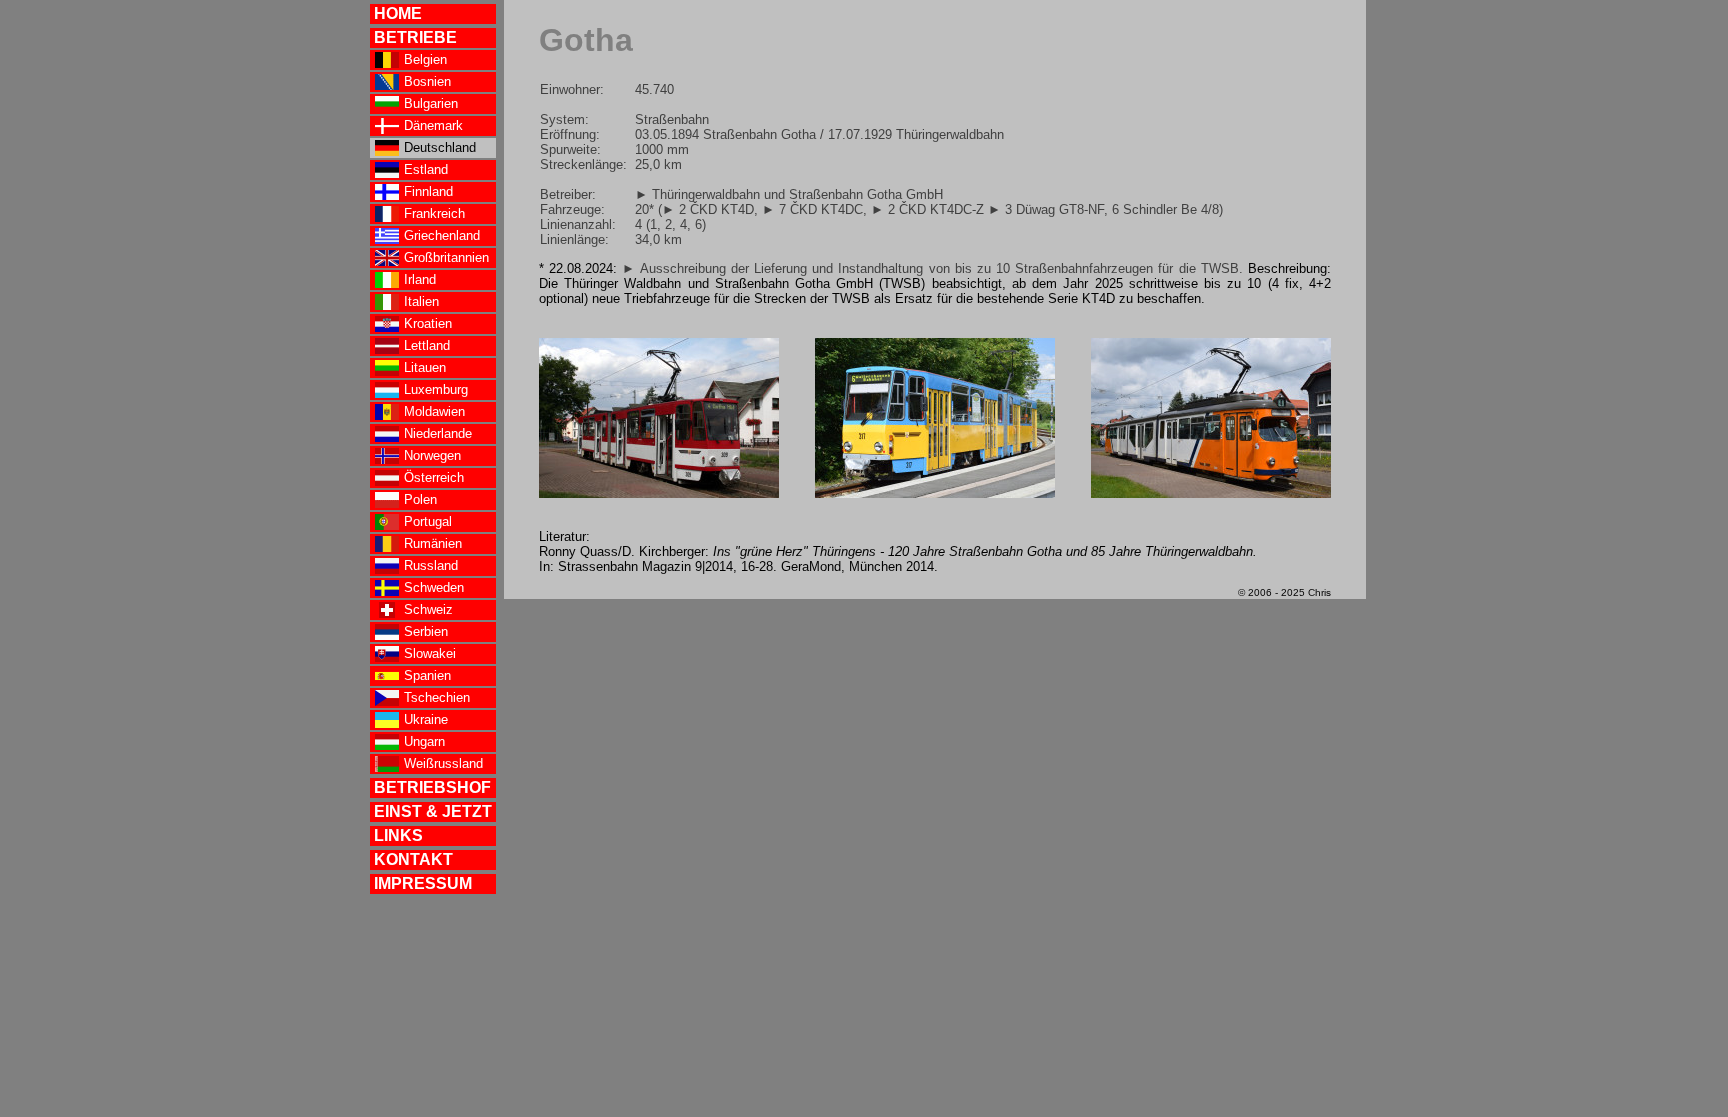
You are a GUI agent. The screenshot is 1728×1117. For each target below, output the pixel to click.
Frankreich (434, 213)
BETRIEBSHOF (432, 787)
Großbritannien (446, 257)
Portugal (428, 521)
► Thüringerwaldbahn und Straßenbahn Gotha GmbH (789, 194)
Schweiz (428, 609)
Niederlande (438, 433)
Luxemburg (436, 389)
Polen (420, 499)
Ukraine (426, 719)
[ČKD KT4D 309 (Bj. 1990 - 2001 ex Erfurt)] (659, 493)
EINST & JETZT (433, 811)
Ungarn (424, 741)
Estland (426, 169)
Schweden (434, 587)
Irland (420, 279)
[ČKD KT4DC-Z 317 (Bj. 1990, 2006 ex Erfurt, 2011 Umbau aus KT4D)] (935, 493)
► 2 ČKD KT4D (708, 209)
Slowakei (430, 653)
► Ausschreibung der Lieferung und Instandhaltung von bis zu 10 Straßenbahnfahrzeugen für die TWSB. (932, 268)
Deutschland (440, 147)
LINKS (398, 835)
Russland (431, 565)
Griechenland (442, 235)
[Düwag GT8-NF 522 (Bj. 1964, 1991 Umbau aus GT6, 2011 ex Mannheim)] (1211, 493)
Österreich (434, 477)
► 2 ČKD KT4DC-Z (927, 209)
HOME (398, 13)
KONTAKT (413, 859)
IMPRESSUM (423, 883)
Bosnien (427, 81)
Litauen (425, 367)
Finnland (428, 191)
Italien (421, 301)
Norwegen (432, 455)
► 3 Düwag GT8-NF (1046, 209)
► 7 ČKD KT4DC (812, 209)
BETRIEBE (415, 37)
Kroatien (428, 323)
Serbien (426, 631)
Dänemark (433, 125)
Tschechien (437, 697)
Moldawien (434, 411)
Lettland (427, 345)
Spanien (427, 675)
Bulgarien (431, 103)
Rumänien (433, 543)
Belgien (425, 59)
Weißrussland (443, 763)
